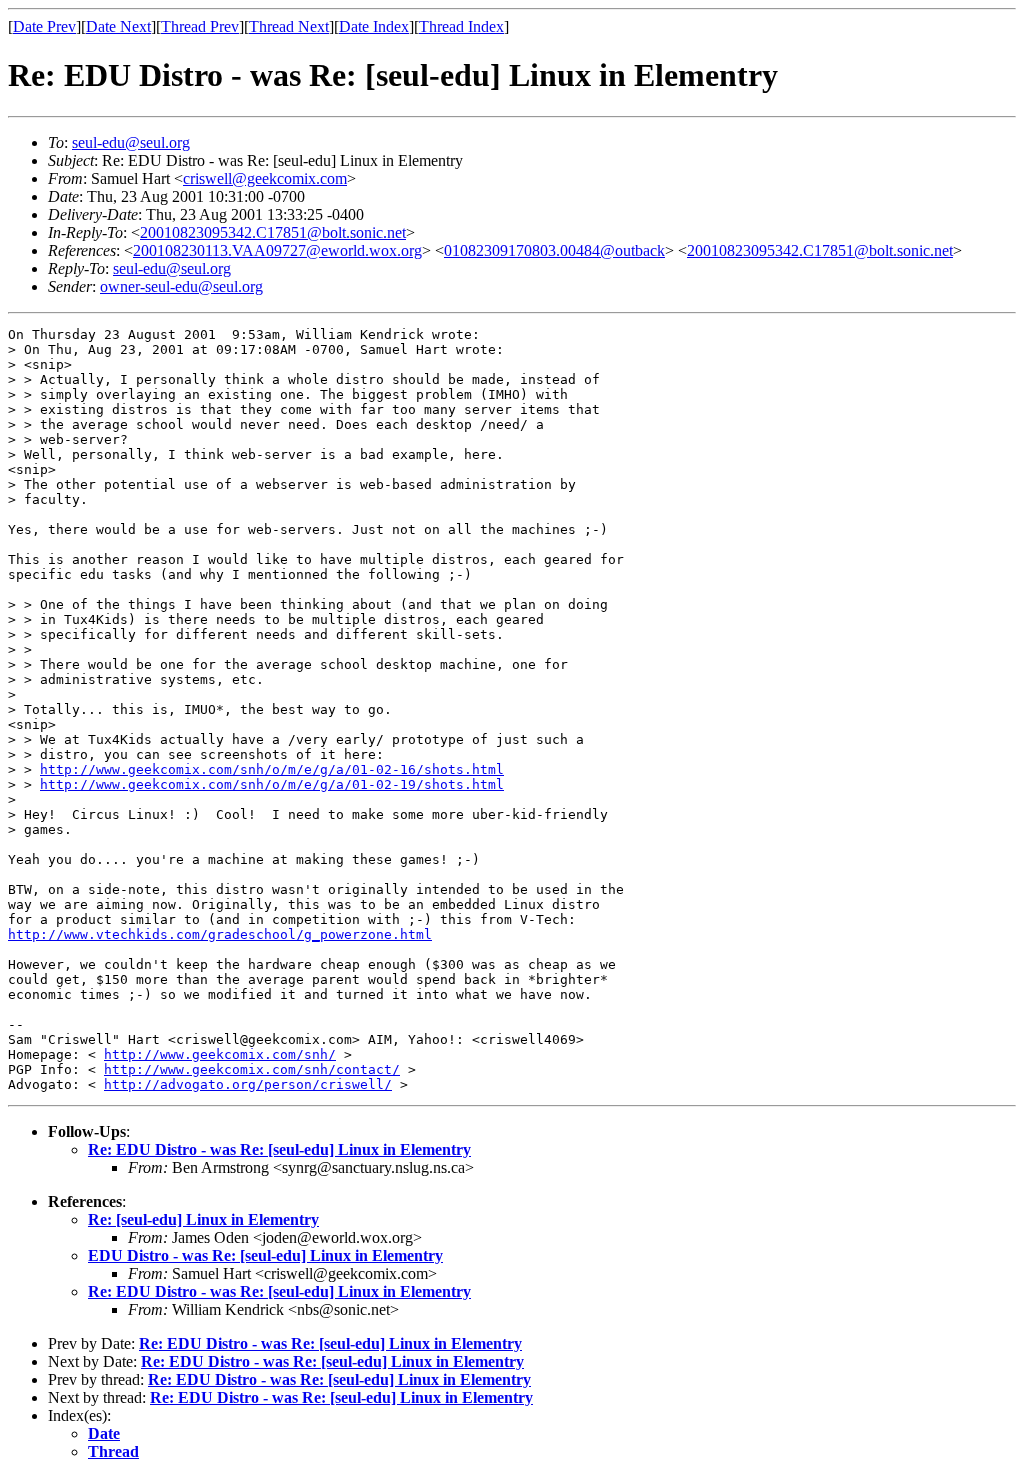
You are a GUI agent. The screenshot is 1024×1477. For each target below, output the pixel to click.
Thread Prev (200, 26)
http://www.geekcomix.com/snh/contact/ (252, 1069)
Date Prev (44, 26)
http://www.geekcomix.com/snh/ (220, 1054)
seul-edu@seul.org (131, 142)
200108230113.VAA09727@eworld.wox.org (277, 250)
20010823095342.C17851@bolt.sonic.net (273, 232)
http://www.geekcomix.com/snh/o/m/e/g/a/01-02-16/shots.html (272, 769)
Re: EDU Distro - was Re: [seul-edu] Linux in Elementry (279, 1149)
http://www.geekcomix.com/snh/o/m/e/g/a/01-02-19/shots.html (272, 784)
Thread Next (289, 26)
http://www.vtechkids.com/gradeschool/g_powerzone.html (220, 934)
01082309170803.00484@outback (554, 250)
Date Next (118, 26)
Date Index (374, 26)
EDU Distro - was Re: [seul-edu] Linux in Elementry (265, 1255)
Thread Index (461, 26)
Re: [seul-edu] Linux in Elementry (203, 1219)
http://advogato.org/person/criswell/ (248, 1084)
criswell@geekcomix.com (265, 178)
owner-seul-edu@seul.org (181, 286)
